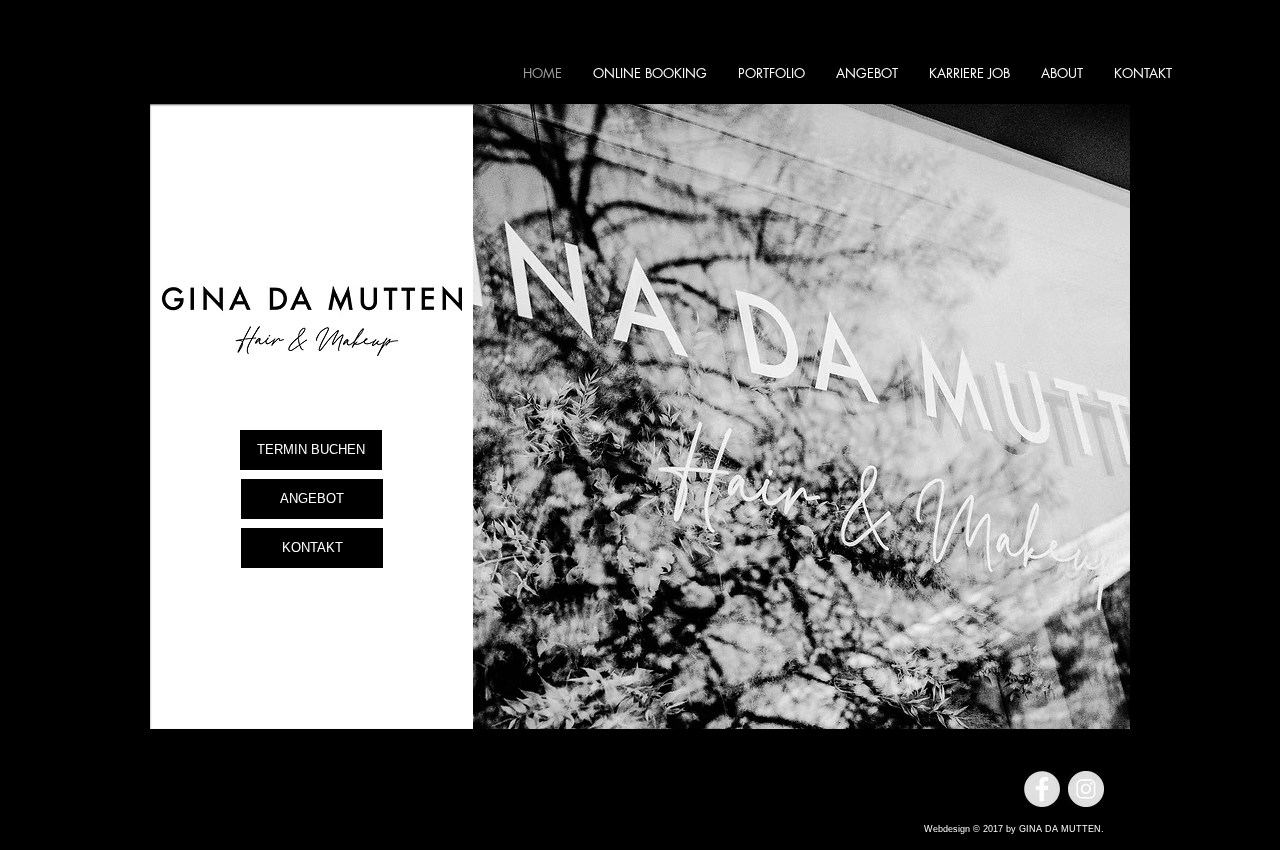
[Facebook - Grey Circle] (1042, 789)
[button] (801, 416)
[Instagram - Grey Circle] (1086, 789)
